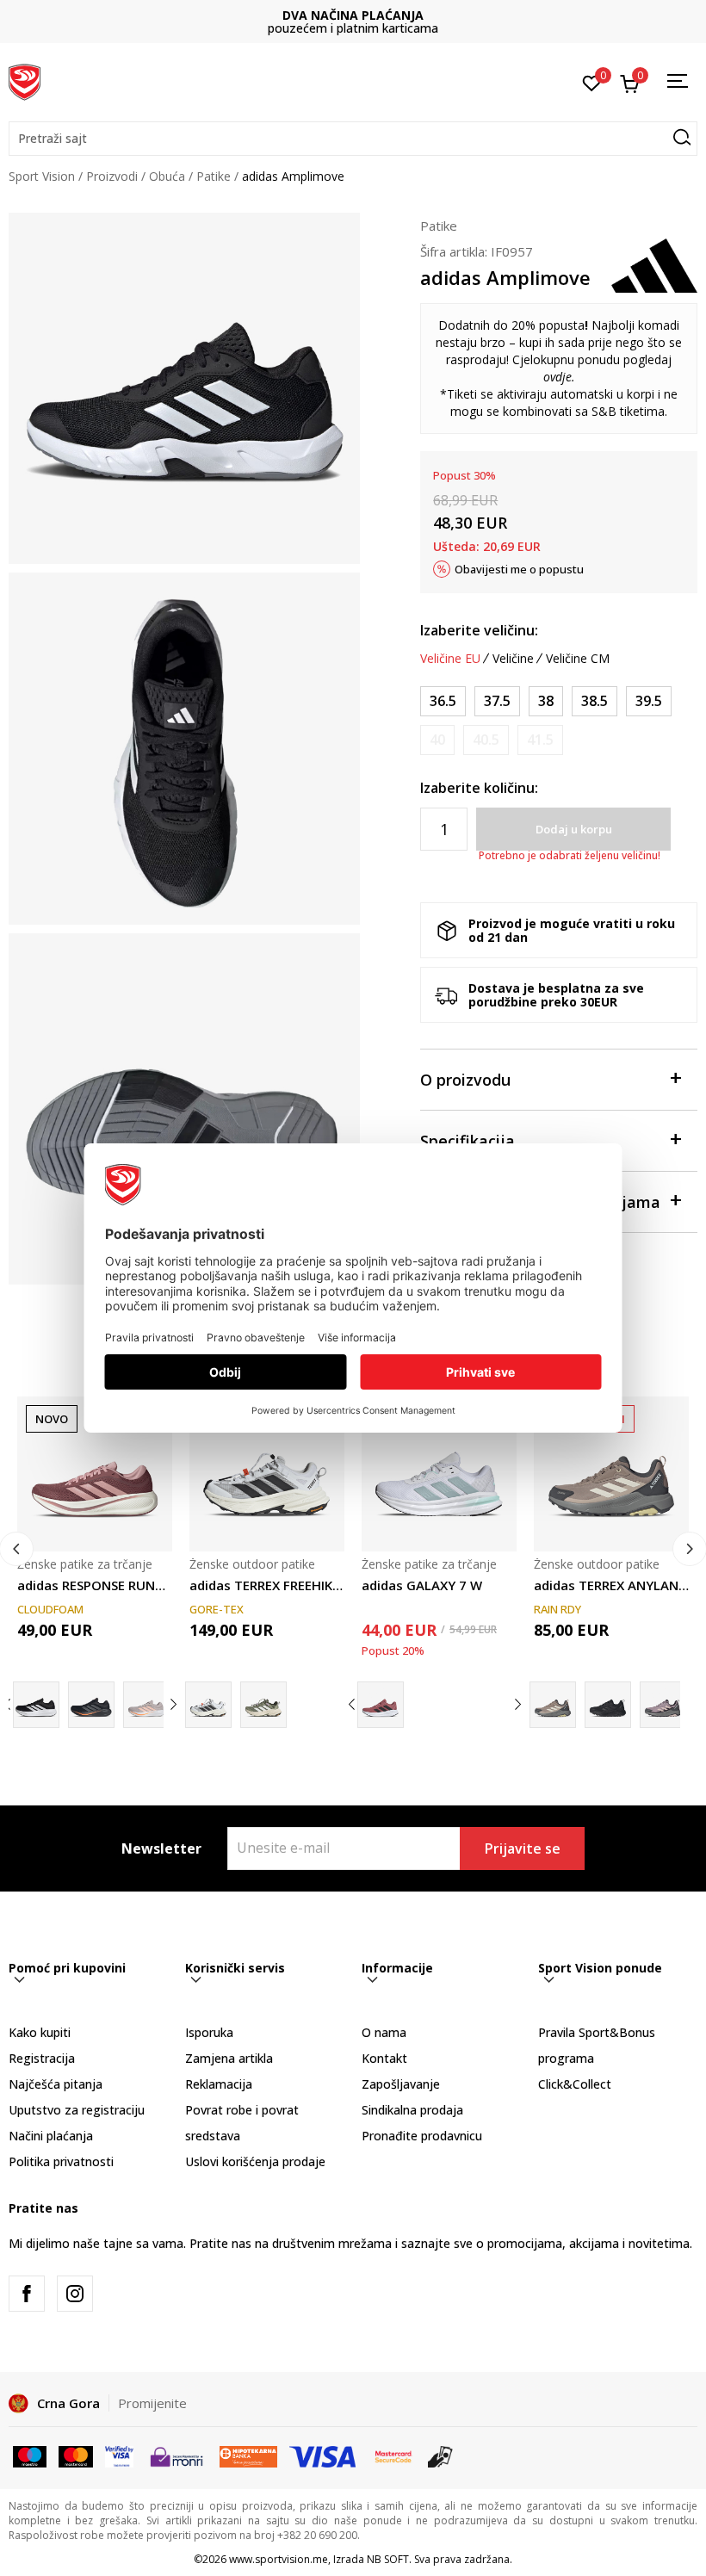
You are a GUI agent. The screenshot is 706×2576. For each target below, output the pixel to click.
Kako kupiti (40, 2032)
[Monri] (176, 2455)
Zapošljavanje (401, 2084)
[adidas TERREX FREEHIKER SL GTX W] (267, 1474)
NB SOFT (388, 2559)
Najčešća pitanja (56, 2084)
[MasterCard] (393, 2455)
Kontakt (384, 2058)
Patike (214, 176)
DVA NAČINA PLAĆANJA (353, 15)
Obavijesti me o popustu (519, 569)
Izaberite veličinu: (479, 630)
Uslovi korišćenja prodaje (255, 2161)
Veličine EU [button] (450, 659)
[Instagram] (75, 2294)
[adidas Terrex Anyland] (663, 1705)
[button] (353, 139)
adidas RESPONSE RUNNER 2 (95, 1585)
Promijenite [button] (152, 2403)
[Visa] (119, 2455)
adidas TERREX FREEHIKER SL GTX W (267, 1585)
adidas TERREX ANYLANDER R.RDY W (611, 1585)
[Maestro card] (30, 2455)
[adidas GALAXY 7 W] (439, 1474)
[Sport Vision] (25, 80)
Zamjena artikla (229, 2058)
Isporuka (209, 2032)
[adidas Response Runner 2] (36, 1705)
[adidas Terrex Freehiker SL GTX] (263, 1705)
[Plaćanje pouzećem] (440, 2455)
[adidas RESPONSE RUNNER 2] (95, 1474)
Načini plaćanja (51, 2136)
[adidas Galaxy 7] (381, 1705)
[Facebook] (27, 2294)
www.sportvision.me (279, 2559)
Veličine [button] (513, 659)
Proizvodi (112, 176)
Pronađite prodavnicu (422, 2136)
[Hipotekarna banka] (248, 2455)
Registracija (42, 2058)
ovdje (557, 377)
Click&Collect (575, 2084)
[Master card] (75, 2455)
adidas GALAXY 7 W (422, 1585)
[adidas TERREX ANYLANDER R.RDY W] (611, 1474)
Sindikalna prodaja (412, 2110)
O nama (384, 2032)
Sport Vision (42, 176)
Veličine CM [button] (578, 659)
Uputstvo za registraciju (77, 2110)
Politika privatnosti (61, 2161)
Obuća (167, 176)
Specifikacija (468, 1141)
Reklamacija (219, 2084)
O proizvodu (465, 1080)
